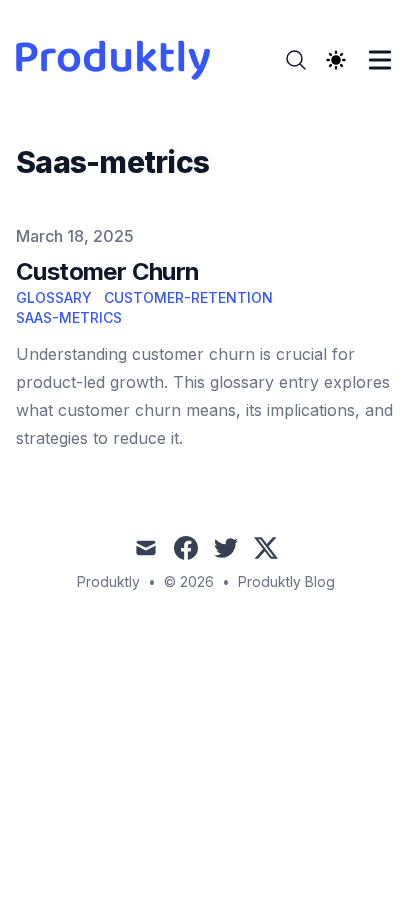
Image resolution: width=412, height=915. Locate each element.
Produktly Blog (286, 581)
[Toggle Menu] (380, 60)
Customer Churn (108, 271)
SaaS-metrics (69, 317)
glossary (54, 297)
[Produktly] (119, 60)
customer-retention (188, 297)
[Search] (296, 60)
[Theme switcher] (336, 60)
